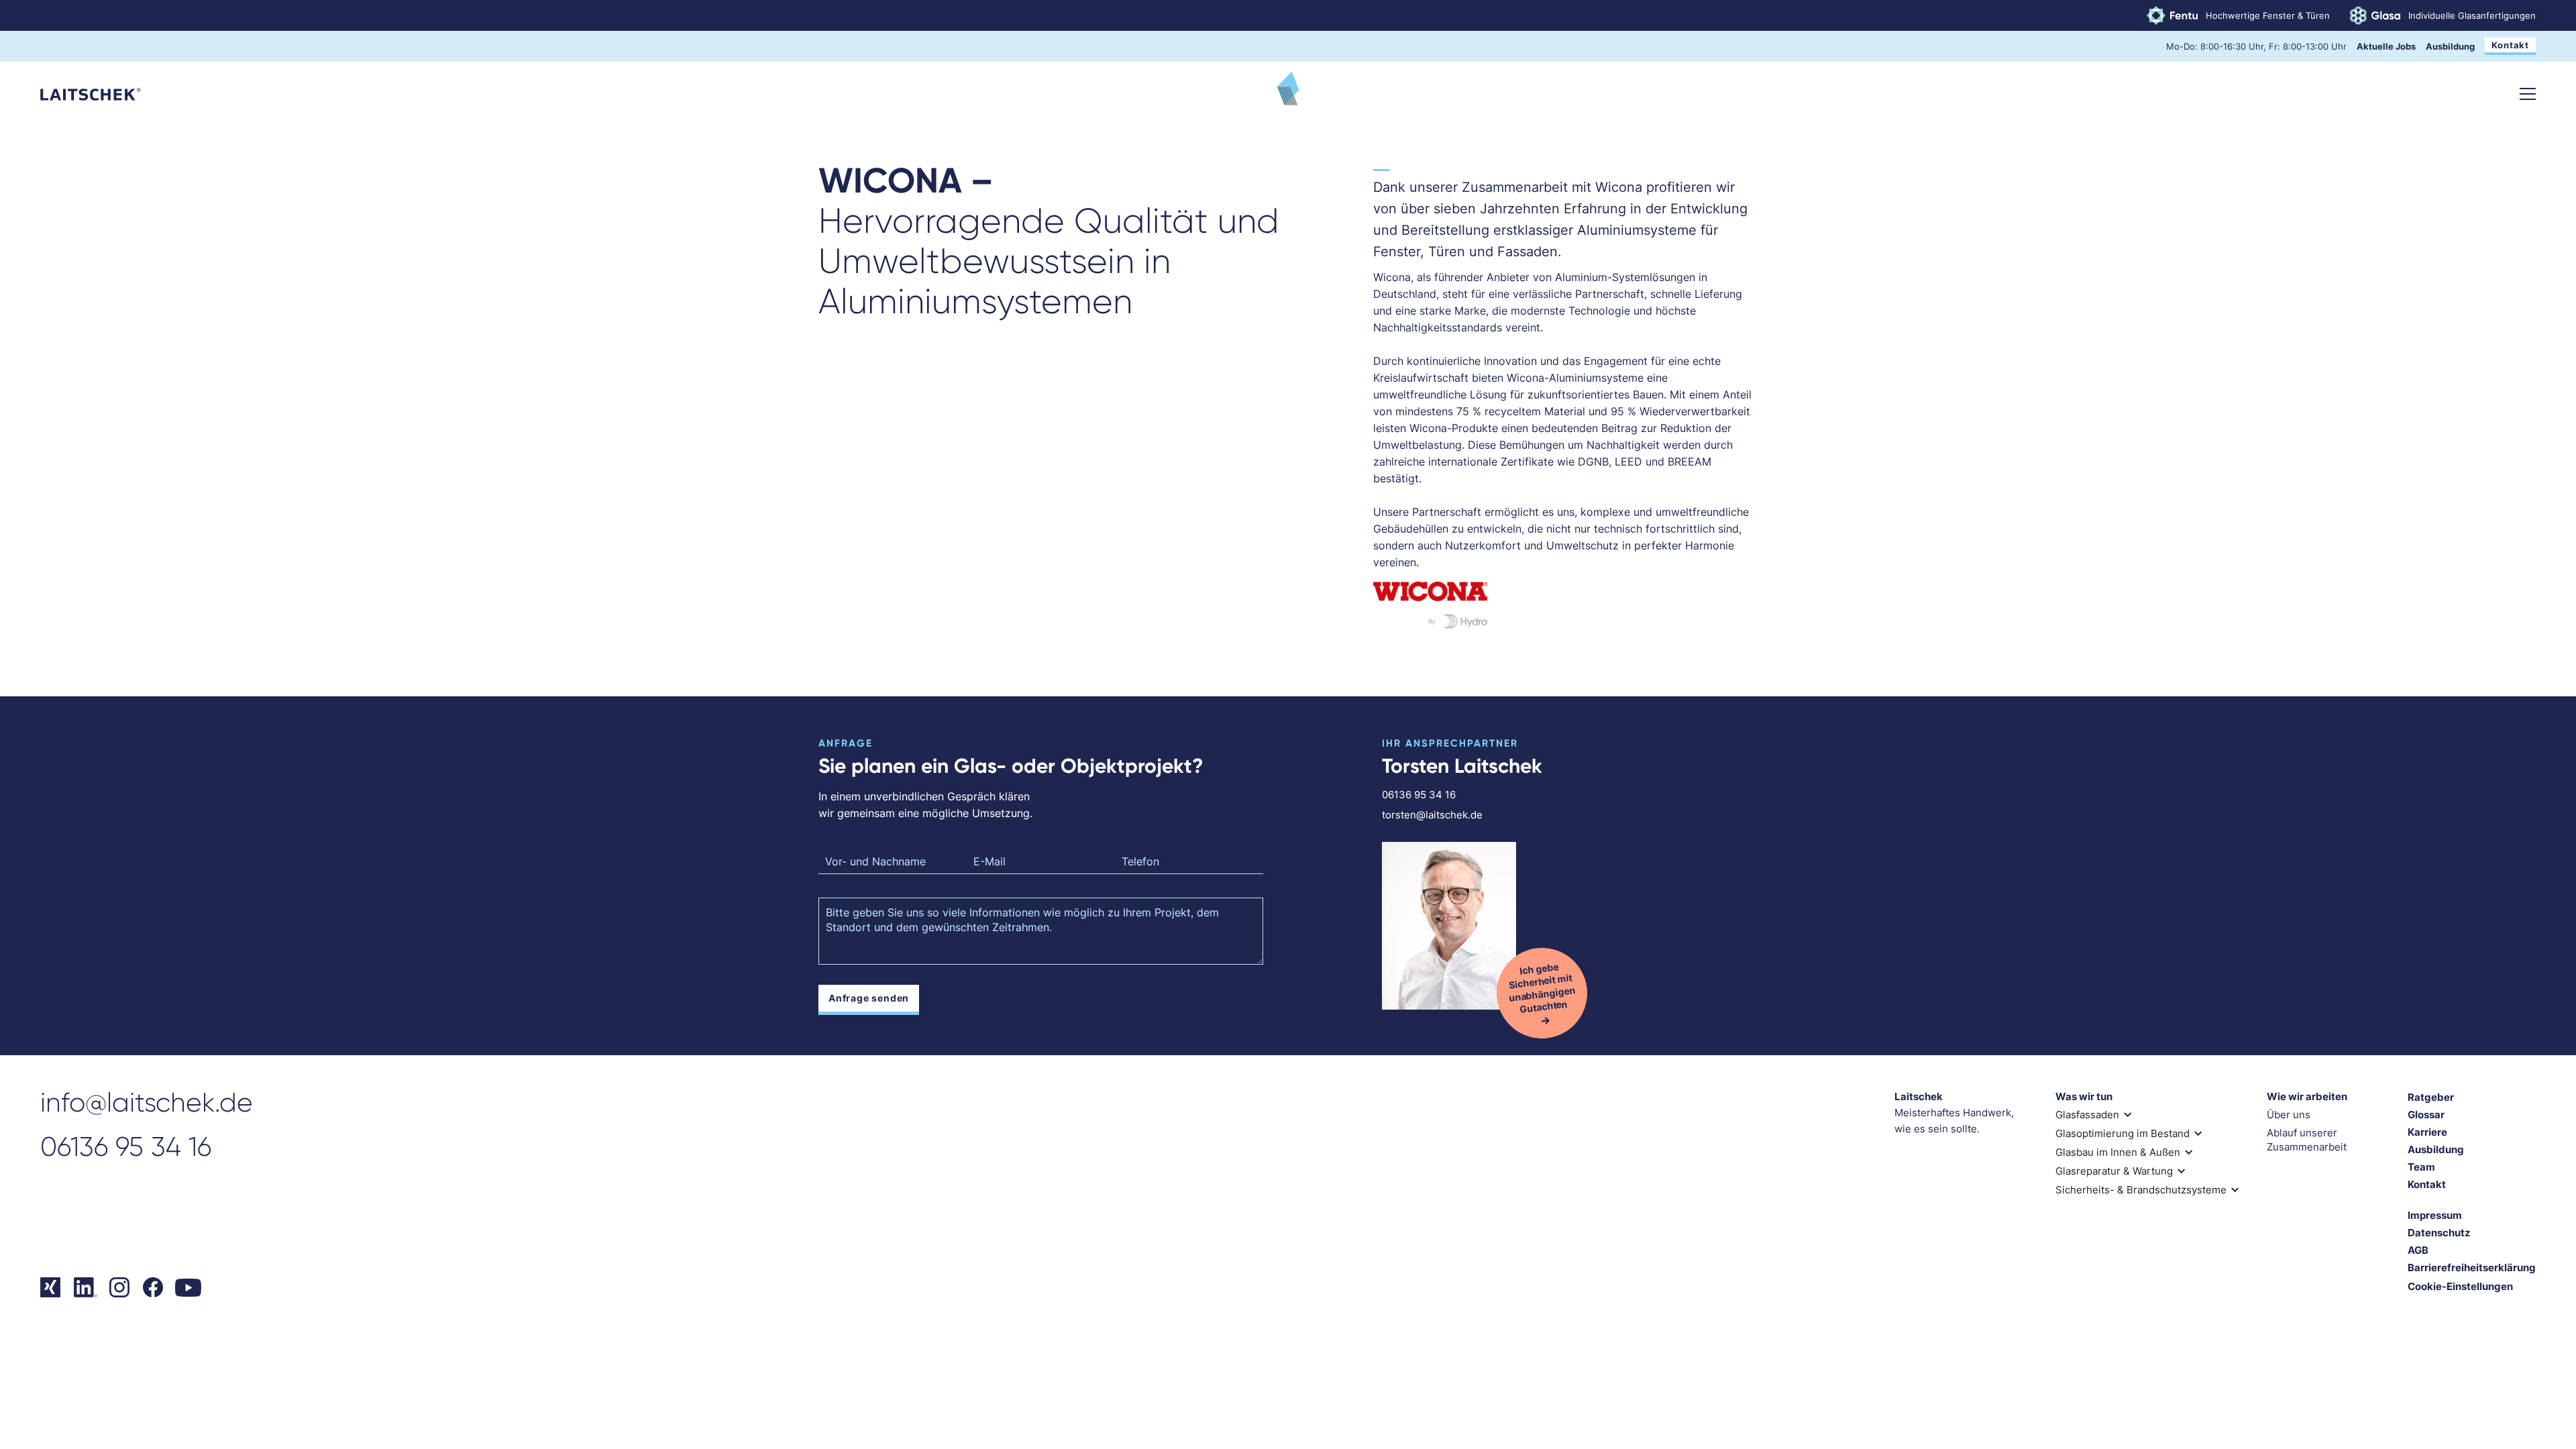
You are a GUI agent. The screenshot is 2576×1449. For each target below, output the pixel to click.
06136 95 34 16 (1419, 795)
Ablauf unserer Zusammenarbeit (2307, 1140)
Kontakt (2510, 45)
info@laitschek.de (147, 1103)
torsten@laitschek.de (1432, 815)
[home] (91, 94)
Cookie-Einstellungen (2460, 1286)
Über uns (2289, 1115)
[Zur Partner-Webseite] (1565, 603)
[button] (2528, 94)
